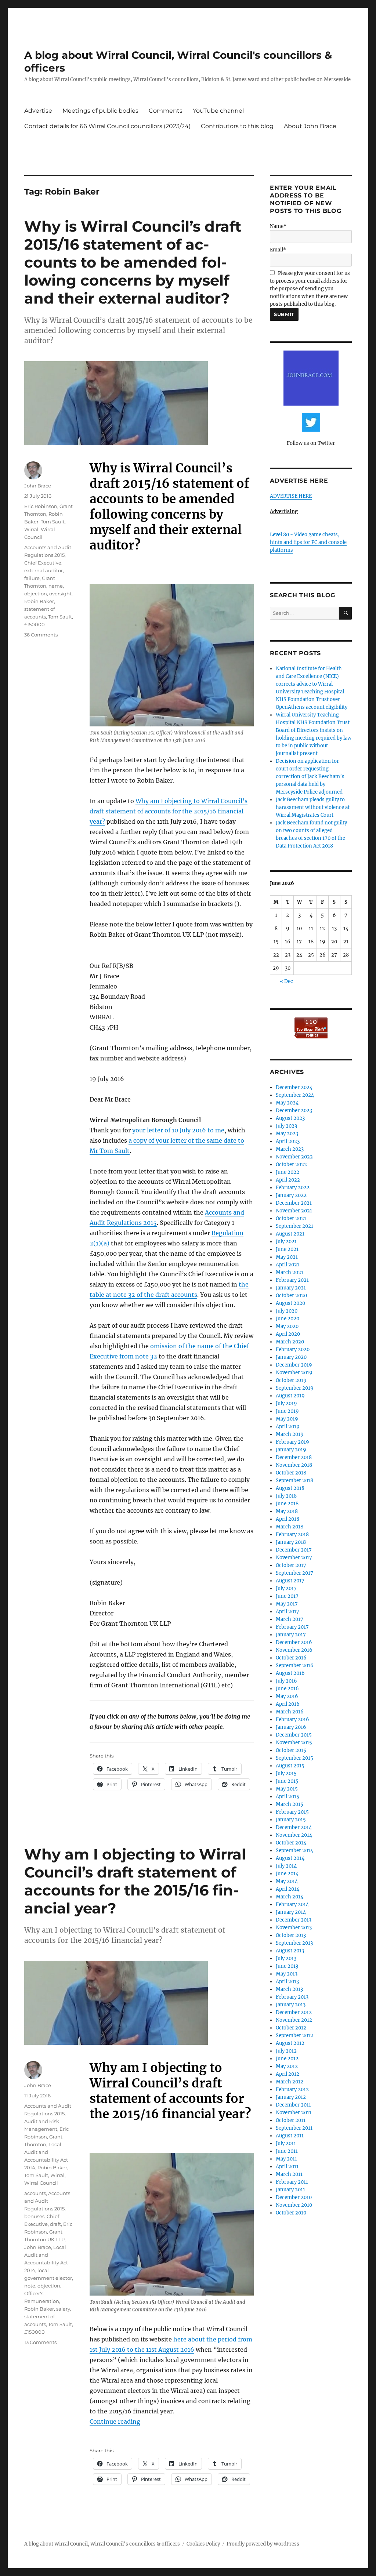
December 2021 (294, 1203)
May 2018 (287, 1511)
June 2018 (287, 1504)
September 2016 (295, 1666)
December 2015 (294, 1735)
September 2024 (295, 1095)
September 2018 (294, 1481)
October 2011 (291, 2120)
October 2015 (291, 1750)
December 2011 (293, 2105)
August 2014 (290, 1858)
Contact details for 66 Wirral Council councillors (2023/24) (107, 126)
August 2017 (290, 1581)
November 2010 (294, 2205)
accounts (35, 2193)
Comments (166, 111)
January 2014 (291, 1912)
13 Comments (40, 2342)
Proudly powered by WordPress (263, 2544)
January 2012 (291, 2097)
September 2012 (294, 2036)
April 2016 (288, 1704)
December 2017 (294, 1550)
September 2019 (295, 1388)
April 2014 (288, 1889)
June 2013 (287, 1966)
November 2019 (294, 1373)
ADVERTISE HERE (291, 496)
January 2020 (291, 1357)
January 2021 (291, 1288)
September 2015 (294, 1758)
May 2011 (286, 2159)
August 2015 (290, 1766)
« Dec (286, 981)
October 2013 (291, 1935)
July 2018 (286, 1496)
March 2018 (290, 1527)
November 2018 (294, 1465)
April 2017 (288, 1612)
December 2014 (294, 1827)
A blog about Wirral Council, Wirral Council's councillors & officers (102, 2544)
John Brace (38, 486)
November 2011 (294, 2113)
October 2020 (291, 1296)
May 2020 (287, 1326)
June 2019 (287, 1411)
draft (55, 2224)
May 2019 (287, 1419)
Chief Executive (43, 563)
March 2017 (290, 1619)
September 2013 (294, 1943)
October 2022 (291, 1164)
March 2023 (290, 1149)
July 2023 (286, 1126)
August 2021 (290, 1234)
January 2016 (291, 1727)
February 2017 (292, 1627)
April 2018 (288, 1519)
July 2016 (286, 1681)
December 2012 (294, 2012)
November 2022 (294, 1157)
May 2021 (287, 1257)
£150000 (35, 624)
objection (36, 594)
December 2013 (294, 1920)
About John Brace (310, 126)
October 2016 (291, 1658)
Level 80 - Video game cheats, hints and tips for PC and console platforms (308, 542)
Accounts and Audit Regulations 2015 (47, 2201)
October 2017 (291, 1565)
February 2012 (292, 2089)
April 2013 (287, 1982)
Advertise (38, 111)
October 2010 (291, 2213)
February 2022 (293, 1188)
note (30, 2286)
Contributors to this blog (237, 126)
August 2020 (290, 1303)
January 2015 (291, 1820)
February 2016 (292, 1719)
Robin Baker (39, 601)
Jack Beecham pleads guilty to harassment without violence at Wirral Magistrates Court (313, 807)
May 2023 (287, 1134)
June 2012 (287, 2059)
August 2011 (290, 2136)
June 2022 (288, 1172)
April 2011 (287, 2167)
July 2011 (286, 2143)
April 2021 (288, 1265)
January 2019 (291, 1450)
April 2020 (288, 1334)
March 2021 (290, 1272)
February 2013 (292, 1997)
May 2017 (287, 1604)
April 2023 (288, 1141)
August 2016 (290, 1673)
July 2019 (286, 1403)
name (56, 586)
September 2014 (294, 1851)
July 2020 (287, 1311)
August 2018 (290, 1488)
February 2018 (292, 1534)
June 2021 (287, 1249)
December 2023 (294, 1111)
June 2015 (287, 1781)
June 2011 (287, 2151)
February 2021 (292, 1280)
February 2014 (292, 1904)
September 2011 (294, 2128)
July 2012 (286, 2051)
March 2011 (289, 2174)
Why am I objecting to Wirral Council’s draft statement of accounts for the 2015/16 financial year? (169, 811)
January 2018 (291, 1542)
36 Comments (41, 635)
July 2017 (286, 1588)
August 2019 (290, 1396)
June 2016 (287, 1689)
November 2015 (294, 1743)
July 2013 (286, 1958)
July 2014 (286, 1866)
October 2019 (291, 1380)
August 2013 (290, 1951)
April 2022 (288, 1180)
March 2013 (289, 1989)
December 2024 (294, 1087)
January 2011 (290, 2190)
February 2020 (293, 1349)
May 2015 (287, 1789)
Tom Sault (53, 522)
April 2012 (288, 2074)
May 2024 (287, 1103)
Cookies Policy (203, 2544)
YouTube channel (218, 111)
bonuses (34, 2216)
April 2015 (288, 1797)
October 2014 (291, 1843)
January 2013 (291, 2005)
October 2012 (291, 2028)
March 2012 (290, 2082)
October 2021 (291, 1218)
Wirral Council (41, 2183)
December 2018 (294, 1457)
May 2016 (287, 1696)
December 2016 (294, 1642)
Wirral (31, 529)
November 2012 (294, 2020)
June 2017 (287, 1596)
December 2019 (294, 1365)
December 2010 (294, 2197)
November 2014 (294, 1835)
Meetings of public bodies (100, 111)
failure (32, 578)
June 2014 (287, 1874)
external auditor (44, 570)
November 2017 (294, 1558)
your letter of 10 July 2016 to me (178, 1130)
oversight (60, 594)
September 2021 (294, 1226)
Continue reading (115, 2421)
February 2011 (292, 2182)
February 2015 (292, 1812)
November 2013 (294, 1928)
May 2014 (287, 1881)
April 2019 (288, 1427)
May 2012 (287, 2066)
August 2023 (290, 1118)
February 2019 (292, 1442)
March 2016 (290, 1712)
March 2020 (290, 1342)
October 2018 (291, 1473)
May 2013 (287, 1974)
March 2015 (290, 1804)
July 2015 (286, 1773)
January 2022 (291, 1195)
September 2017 (294, 1573)
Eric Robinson (41, 506)
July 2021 (286, 1242)
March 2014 (290, 1897)
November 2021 (294, 1211)
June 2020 (288, 1319)
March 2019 (290, 1434)
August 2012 (290, 2043)
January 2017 (291, 1635)
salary (63, 2309)
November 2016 (294, 1650)
